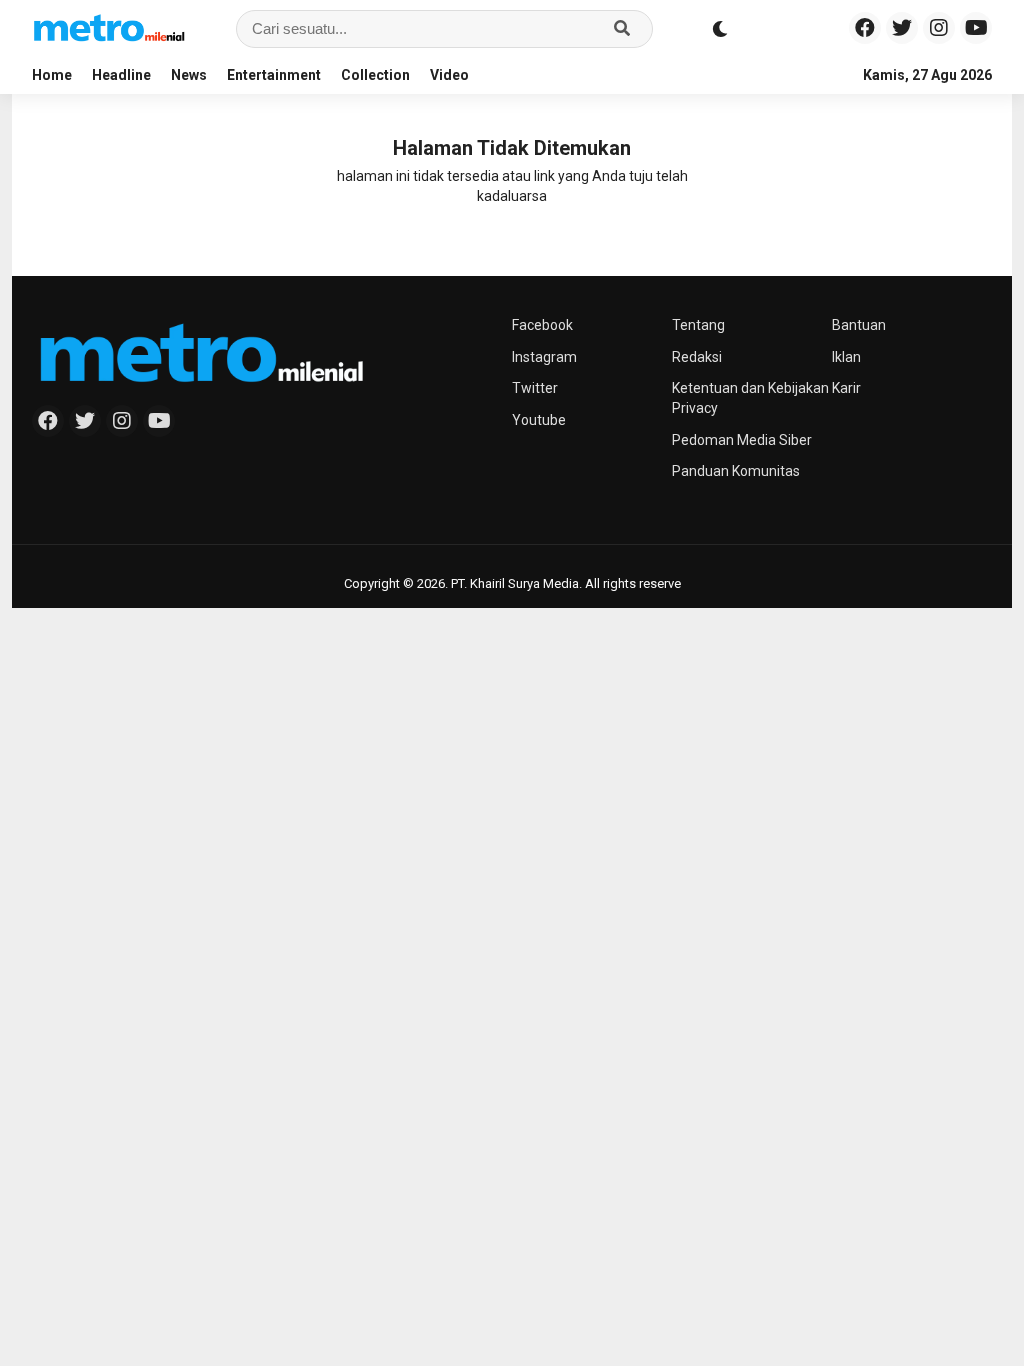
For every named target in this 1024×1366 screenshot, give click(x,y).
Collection (375, 75)
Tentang (698, 325)
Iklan (846, 357)
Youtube (539, 420)
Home (52, 75)
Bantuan (859, 325)
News (189, 75)
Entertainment (274, 75)
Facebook (542, 325)
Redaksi (697, 357)
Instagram (544, 357)
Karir (846, 388)
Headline (121, 75)
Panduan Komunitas (736, 471)
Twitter (535, 388)
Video (449, 75)
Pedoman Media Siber (742, 440)
